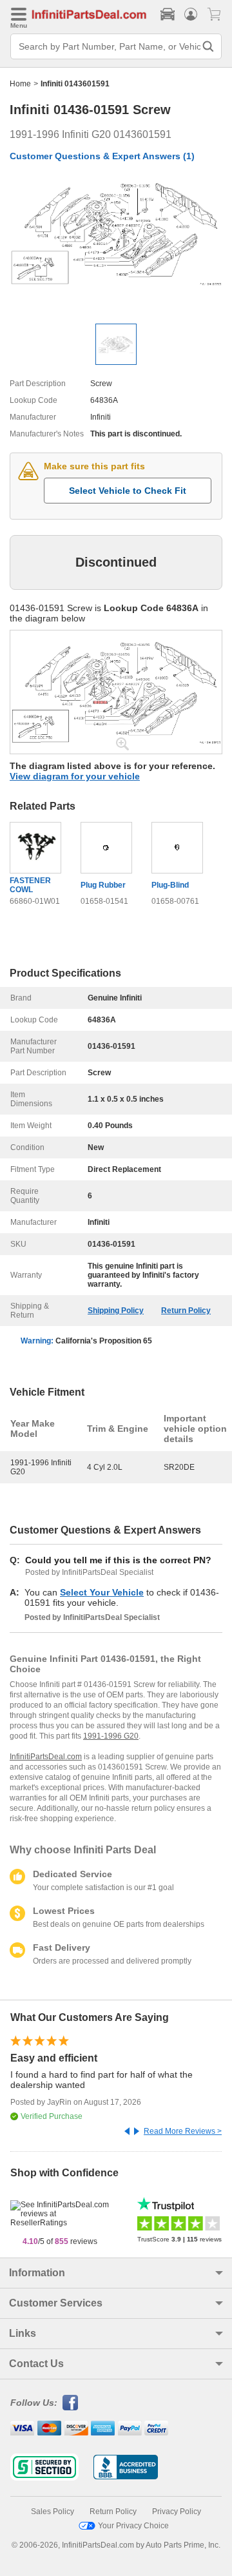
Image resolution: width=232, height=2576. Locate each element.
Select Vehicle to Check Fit (128, 491)
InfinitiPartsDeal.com (46, 1757)
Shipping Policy (116, 1311)
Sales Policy (53, 2512)
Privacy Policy (177, 2512)
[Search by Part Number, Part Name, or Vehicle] (208, 46)
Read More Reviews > (183, 2131)
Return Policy (186, 1311)
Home (20, 84)
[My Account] (191, 14)
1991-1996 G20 (111, 1736)
